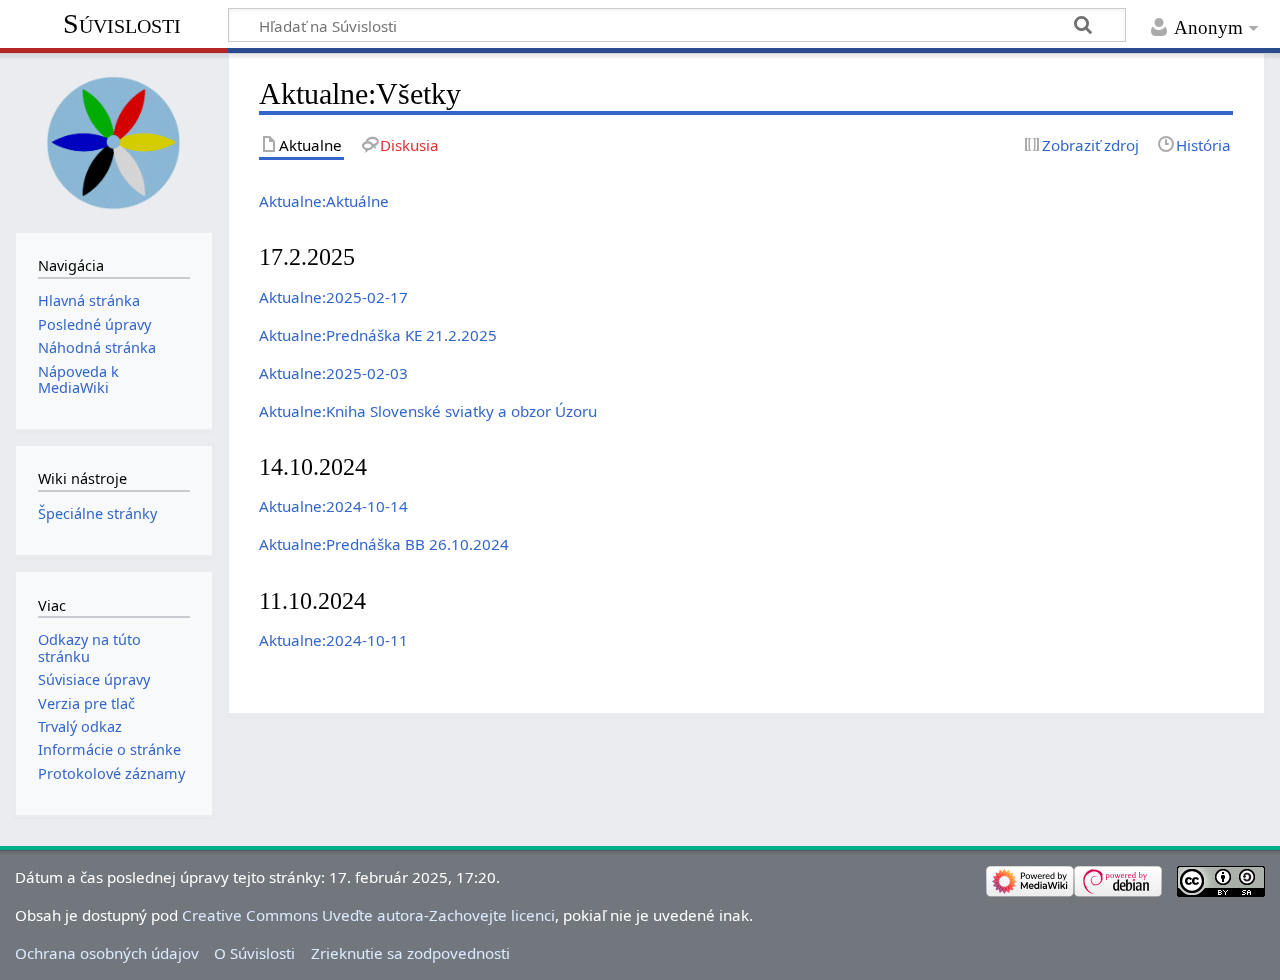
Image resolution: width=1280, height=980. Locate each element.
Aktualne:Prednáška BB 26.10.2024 (384, 544)
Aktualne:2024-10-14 (333, 506)
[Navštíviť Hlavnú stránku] (114, 141)
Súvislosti (122, 23)
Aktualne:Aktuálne (324, 201)
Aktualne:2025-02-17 (333, 297)
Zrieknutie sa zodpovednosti (410, 953)
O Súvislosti (254, 953)
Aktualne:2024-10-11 (333, 640)
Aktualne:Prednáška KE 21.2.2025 (378, 335)
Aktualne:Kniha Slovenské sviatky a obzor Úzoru (428, 411)
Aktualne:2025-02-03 (333, 373)
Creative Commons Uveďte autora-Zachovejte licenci (368, 915)
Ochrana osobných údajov (107, 953)
